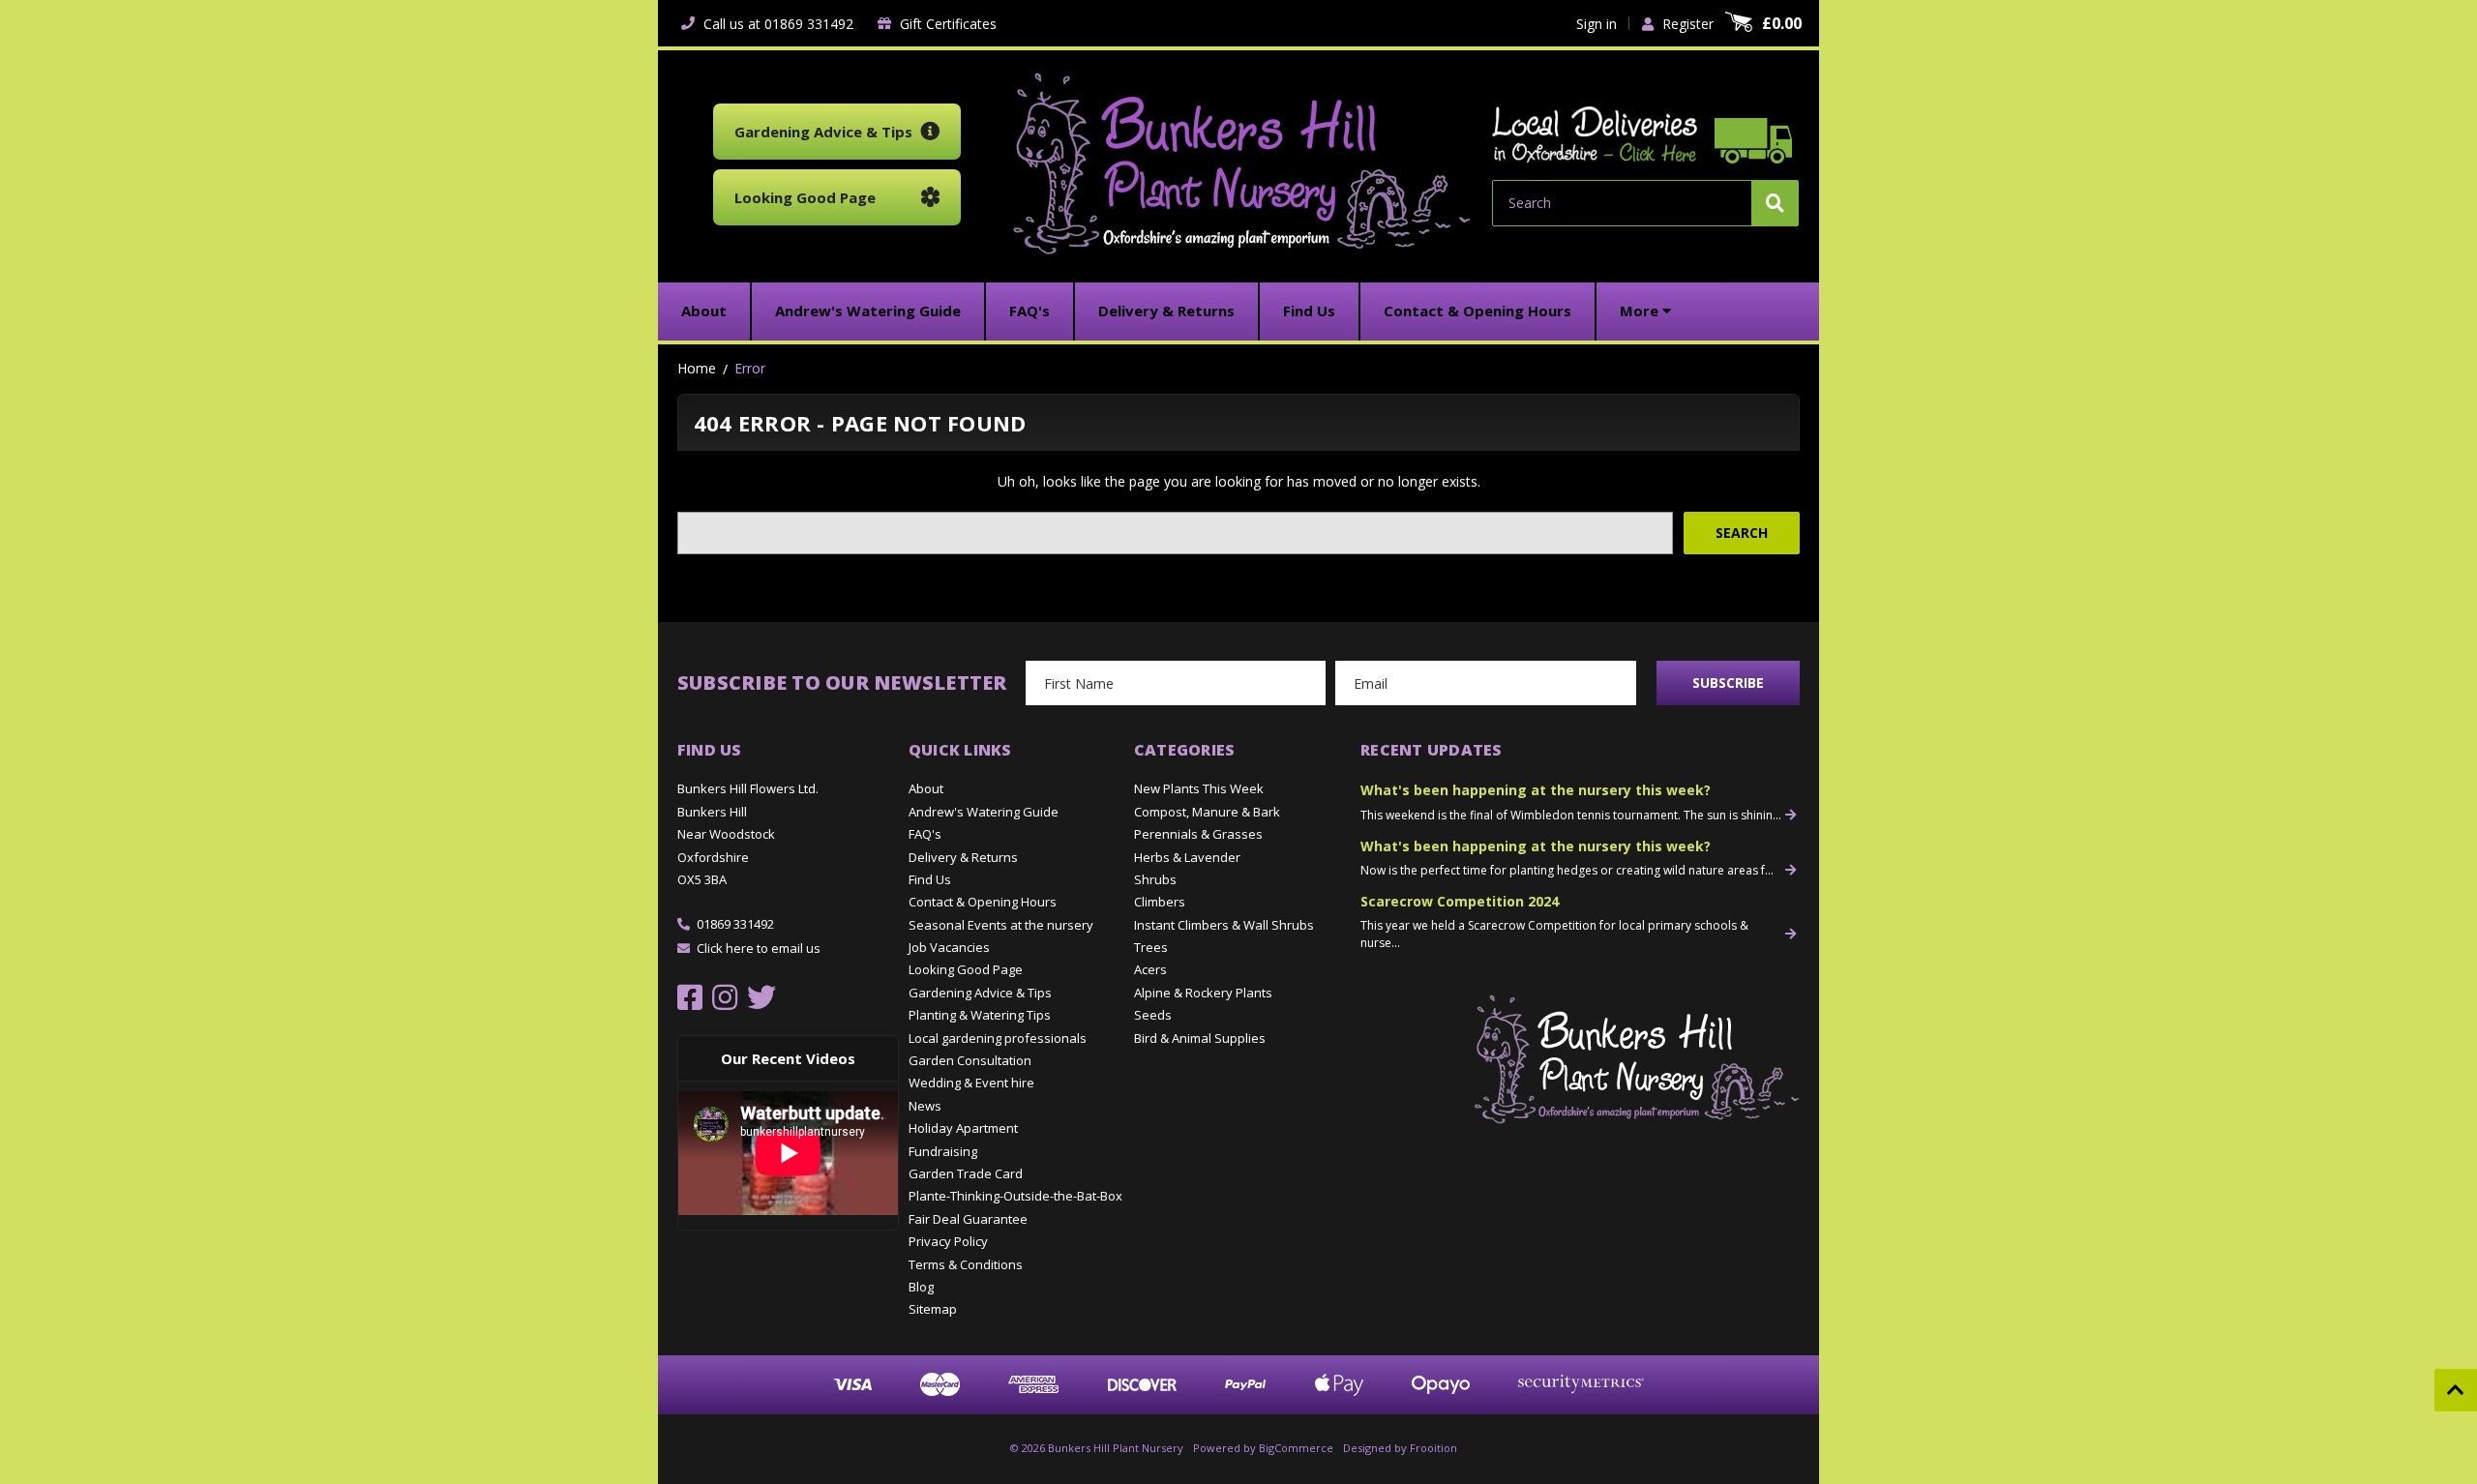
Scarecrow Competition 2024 (1460, 901)
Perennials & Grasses (1198, 834)
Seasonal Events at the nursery (1001, 925)
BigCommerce (1296, 1448)
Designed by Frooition (1400, 1448)
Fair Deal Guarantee (968, 1219)
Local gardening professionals (998, 1038)
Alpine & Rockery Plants (1203, 993)
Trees (1151, 947)
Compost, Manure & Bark (1207, 812)
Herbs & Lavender (1187, 857)
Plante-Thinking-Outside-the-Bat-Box (1015, 1196)
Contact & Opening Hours (983, 902)
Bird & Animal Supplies (1200, 1038)
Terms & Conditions (966, 1264)
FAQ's (925, 834)
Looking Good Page (966, 969)
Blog (921, 1287)
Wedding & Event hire (971, 1083)
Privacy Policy (948, 1241)
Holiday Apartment (963, 1128)
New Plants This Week (1199, 788)
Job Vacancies (949, 947)
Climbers (1160, 902)
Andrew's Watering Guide (984, 812)
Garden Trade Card (966, 1173)
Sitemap (933, 1309)
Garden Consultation (970, 1060)
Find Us (930, 879)
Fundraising (943, 1151)
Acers (1150, 969)
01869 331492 (735, 924)
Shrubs (1155, 879)
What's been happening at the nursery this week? (1536, 790)
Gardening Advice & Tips (980, 993)
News (925, 1106)
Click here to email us (759, 948)
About (926, 788)
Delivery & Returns (963, 857)
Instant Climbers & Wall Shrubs (1224, 925)
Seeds (1153, 1015)
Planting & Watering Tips (980, 1015)
